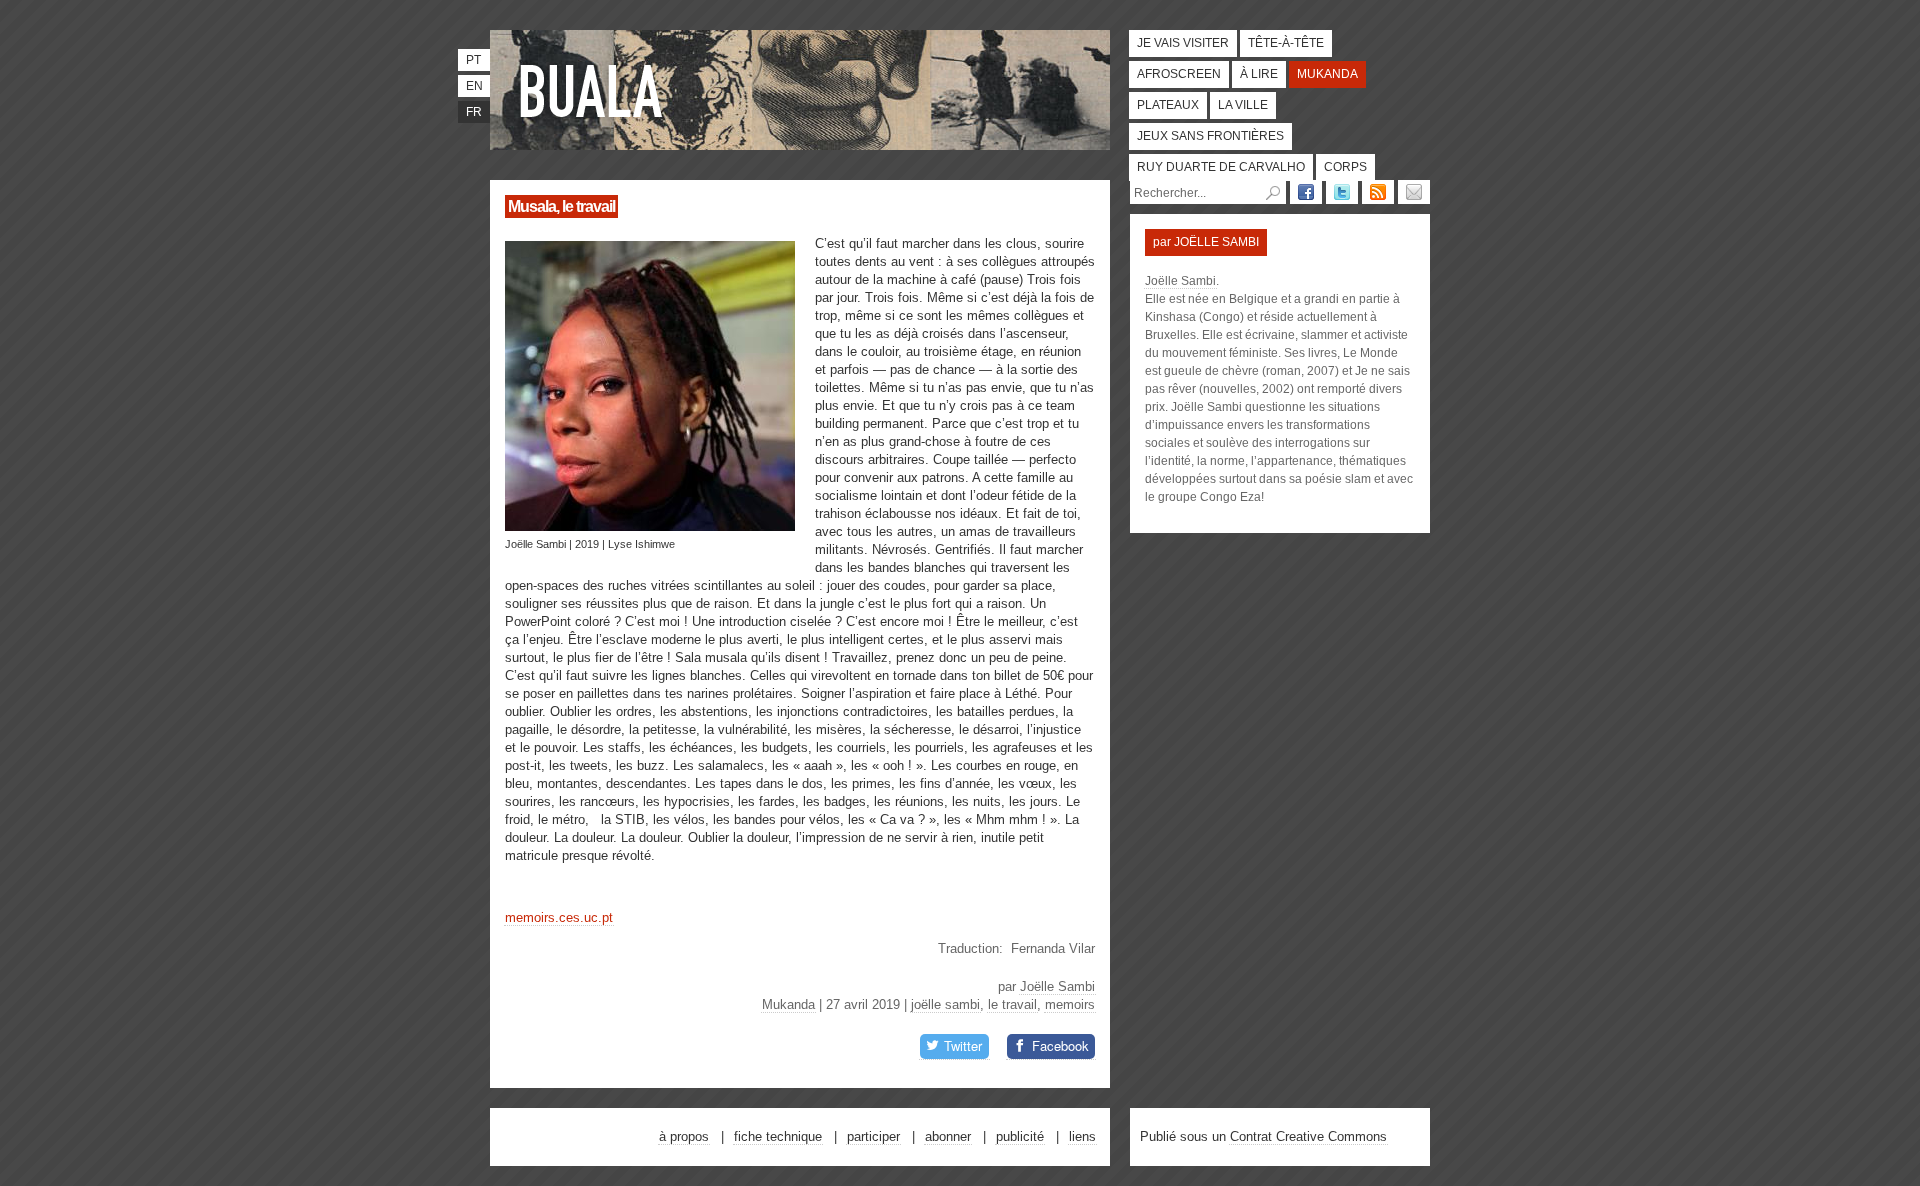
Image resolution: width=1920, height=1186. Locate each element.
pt (473, 60)
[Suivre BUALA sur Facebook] (1306, 192)
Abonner (948, 1136)
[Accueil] (595, 90)
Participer (873, 1136)
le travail (1012, 1004)
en (474, 86)
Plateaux (1168, 105)
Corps (1345, 167)
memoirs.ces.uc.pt (559, 917)
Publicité (1020, 1136)
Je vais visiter (1183, 43)
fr (474, 112)
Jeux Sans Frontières (1210, 136)
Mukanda (1327, 74)
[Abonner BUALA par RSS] (1378, 192)
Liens (1082, 1136)
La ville (1243, 105)
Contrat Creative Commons (1308, 1136)
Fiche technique (778, 1136)
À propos (684, 1136)
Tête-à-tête (1286, 43)
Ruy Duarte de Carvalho (1221, 167)
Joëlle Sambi (1057, 986)
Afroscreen (1179, 74)
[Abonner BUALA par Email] (1414, 192)
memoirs (1070, 1004)
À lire (1259, 74)
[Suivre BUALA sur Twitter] (1342, 192)
